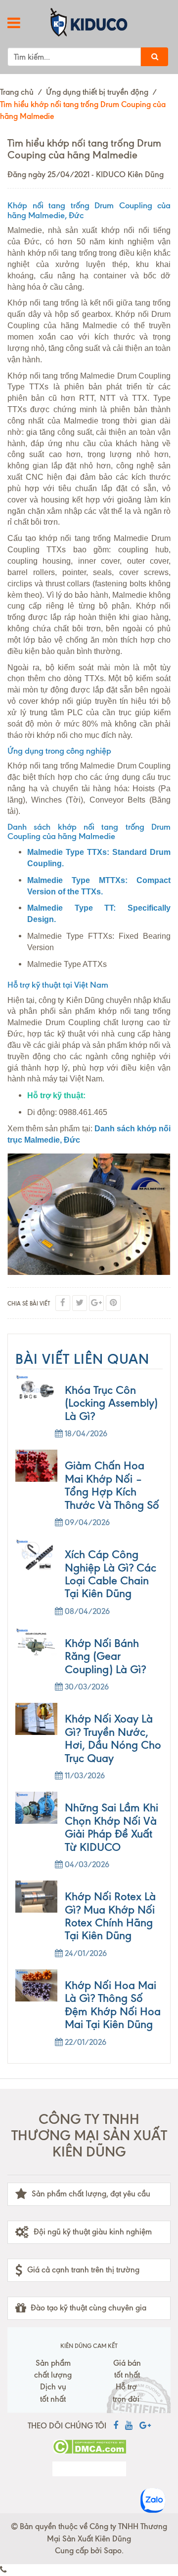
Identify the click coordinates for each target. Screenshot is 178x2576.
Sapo (113, 2551)
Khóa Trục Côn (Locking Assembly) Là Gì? (111, 1403)
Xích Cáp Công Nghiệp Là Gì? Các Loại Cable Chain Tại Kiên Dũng (111, 1574)
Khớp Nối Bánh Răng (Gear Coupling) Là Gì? (105, 1656)
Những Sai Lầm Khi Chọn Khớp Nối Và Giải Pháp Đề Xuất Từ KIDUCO (111, 1827)
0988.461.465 (83, 1112)
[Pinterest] (113, 1303)
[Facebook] (63, 1303)
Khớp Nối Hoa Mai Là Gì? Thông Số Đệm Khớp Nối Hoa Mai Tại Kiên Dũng (113, 2005)
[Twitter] (80, 1303)
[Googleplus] (96, 1303)
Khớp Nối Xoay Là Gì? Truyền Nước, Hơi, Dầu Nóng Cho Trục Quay (113, 1738)
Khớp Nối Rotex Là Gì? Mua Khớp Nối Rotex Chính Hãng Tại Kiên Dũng (110, 1916)
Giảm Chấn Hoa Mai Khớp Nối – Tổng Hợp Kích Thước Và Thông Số (112, 1485)
